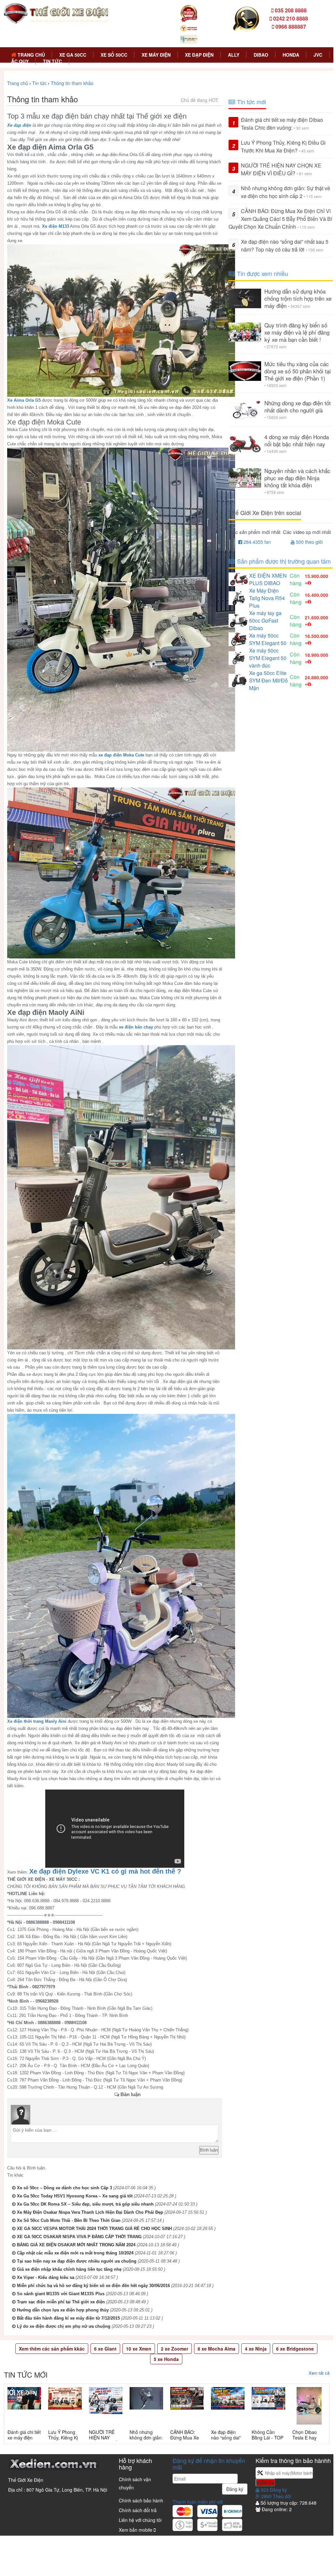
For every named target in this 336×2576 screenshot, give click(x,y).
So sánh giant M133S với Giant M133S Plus (61, 2294)
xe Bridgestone (295, 2349)
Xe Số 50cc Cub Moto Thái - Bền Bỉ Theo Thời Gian (69, 2220)
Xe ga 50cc (73, 55)
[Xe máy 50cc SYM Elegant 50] (239, 638)
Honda (291, 55)
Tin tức (39, 83)
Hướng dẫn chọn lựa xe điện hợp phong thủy (63, 2310)
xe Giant (105, 2349)
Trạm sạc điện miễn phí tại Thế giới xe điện (61, 2302)
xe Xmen (139, 2349)
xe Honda (166, 2359)
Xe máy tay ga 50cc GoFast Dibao (265, 620)
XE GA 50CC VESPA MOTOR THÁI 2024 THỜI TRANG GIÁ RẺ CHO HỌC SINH (94, 2229)
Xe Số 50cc (114, 55)
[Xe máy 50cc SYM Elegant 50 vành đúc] (239, 657)
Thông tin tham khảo (72, 83)
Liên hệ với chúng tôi (140, 2520)
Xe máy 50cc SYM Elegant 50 (268, 639)
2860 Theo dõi (275, 2496)
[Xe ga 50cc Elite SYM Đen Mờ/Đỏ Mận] (239, 680)
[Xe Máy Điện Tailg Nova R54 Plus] (239, 597)
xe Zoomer (175, 2349)
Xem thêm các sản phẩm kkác (52, 2349)
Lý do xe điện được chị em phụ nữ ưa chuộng (64, 2326)
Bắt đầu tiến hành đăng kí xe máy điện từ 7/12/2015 (68, 2318)
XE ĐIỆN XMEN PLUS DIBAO (268, 579)
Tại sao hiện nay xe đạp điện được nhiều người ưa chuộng (77, 2261)
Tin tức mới (26, 2375)
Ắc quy (20, 61)
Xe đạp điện (199, 55)
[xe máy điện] (56, 13)
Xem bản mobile (136, 2530)
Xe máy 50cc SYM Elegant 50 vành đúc (268, 658)
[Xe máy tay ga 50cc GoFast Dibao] (239, 620)
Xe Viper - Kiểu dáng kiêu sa (46, 2277)
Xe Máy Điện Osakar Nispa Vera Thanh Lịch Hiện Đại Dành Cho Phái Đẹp (90, 2212)
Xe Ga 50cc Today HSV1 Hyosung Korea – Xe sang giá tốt (75, 2196)
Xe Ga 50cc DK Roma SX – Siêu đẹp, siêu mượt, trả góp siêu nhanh (85, 2204)
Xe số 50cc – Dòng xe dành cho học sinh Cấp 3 (64, 2188)
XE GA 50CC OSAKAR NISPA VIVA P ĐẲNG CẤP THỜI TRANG (79, 2237)
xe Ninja (256, 2349)
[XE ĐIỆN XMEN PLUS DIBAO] (239, 578)
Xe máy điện (156, 55)
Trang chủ (31, 55)
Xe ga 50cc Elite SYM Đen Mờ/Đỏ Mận (268, 680)
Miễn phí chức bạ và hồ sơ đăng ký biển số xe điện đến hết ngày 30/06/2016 (93, 2286)
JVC (318, 55)
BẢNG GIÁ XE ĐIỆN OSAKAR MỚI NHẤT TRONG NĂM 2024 (76, 2245)
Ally (234, 55)
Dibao (261, 55)
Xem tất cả (319, 2373)
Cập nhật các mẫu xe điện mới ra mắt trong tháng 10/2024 (75, 2253)
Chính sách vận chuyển (135, 2483)
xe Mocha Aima (217, 2349)
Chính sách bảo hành (141, 2500)
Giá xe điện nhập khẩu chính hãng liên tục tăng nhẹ (69, 2269)
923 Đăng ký (273, 2490)
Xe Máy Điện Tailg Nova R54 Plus (267, 598)
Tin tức (52, 61)
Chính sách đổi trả (138, 2510)
